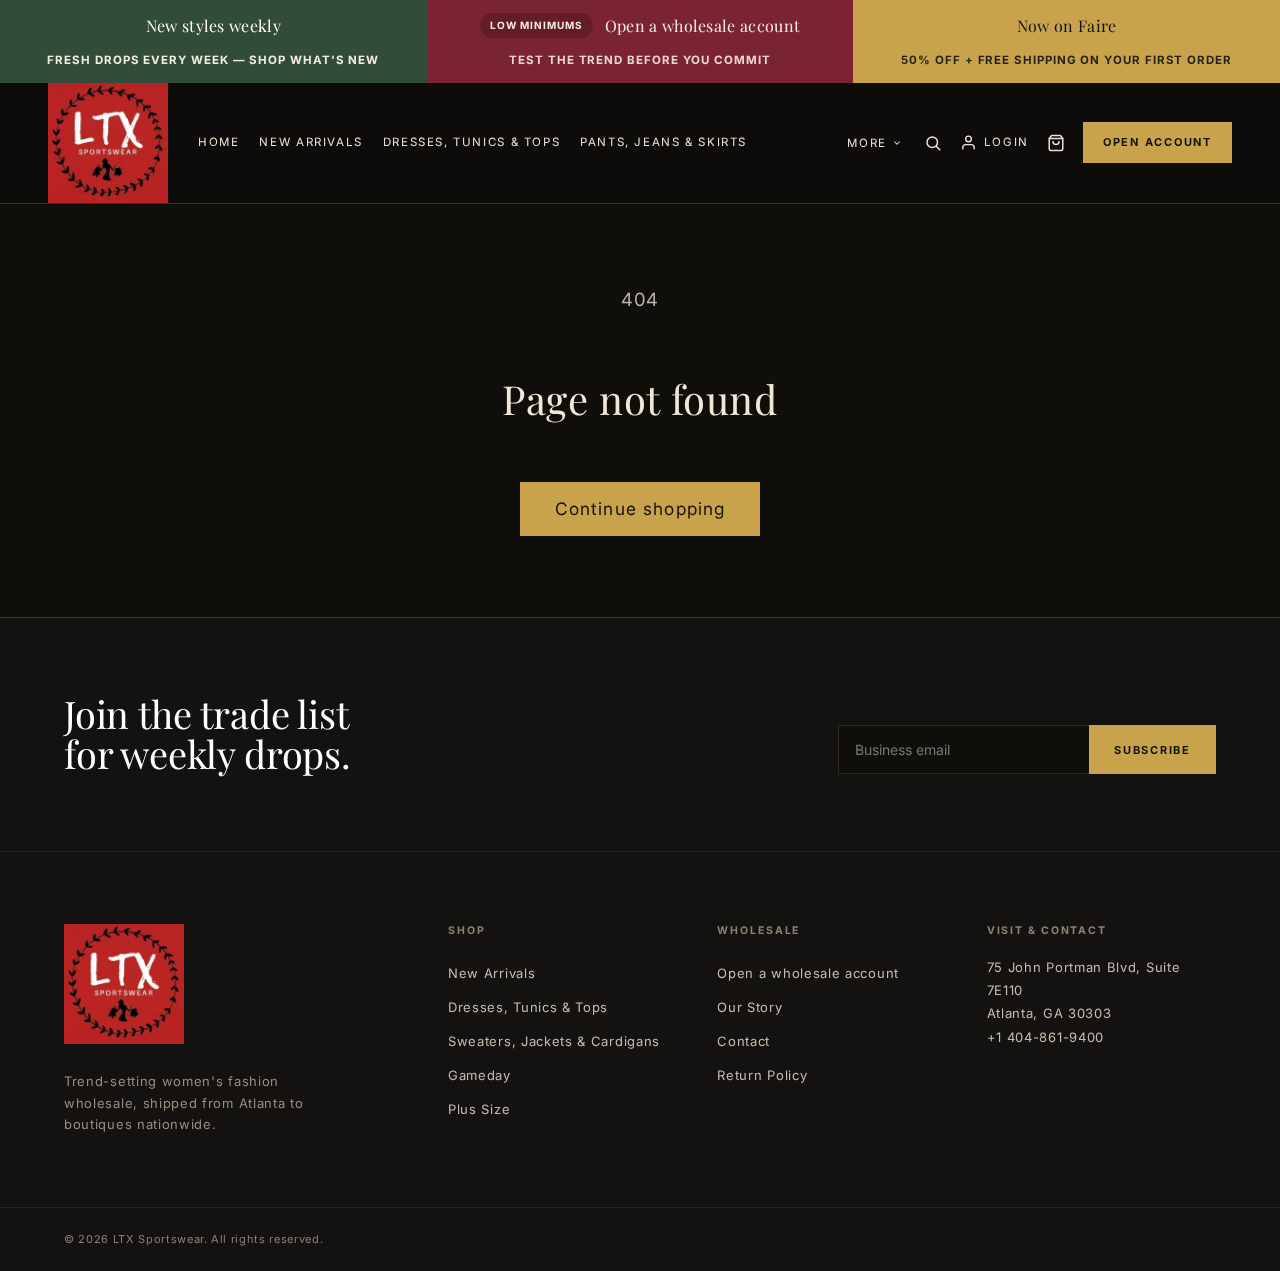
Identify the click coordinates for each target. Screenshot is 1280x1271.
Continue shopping (640, 508)
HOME (218, 142)
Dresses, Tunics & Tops (528, 1007)
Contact (743, 1041)
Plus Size (479, 1109)
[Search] (933, 143)
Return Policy (762, 1075)
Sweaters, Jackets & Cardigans (554, 1041)
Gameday (479, 1075)
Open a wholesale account (808, 973)
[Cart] (1056, 143)
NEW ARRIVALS (310, 142)
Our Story (749, 1007)
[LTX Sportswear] (108, 143)
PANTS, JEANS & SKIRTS (663, 142)
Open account (1157, 142)
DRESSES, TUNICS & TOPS (471, 142)
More (866, 143)
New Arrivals (491, 973)
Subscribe (1152, 750)
